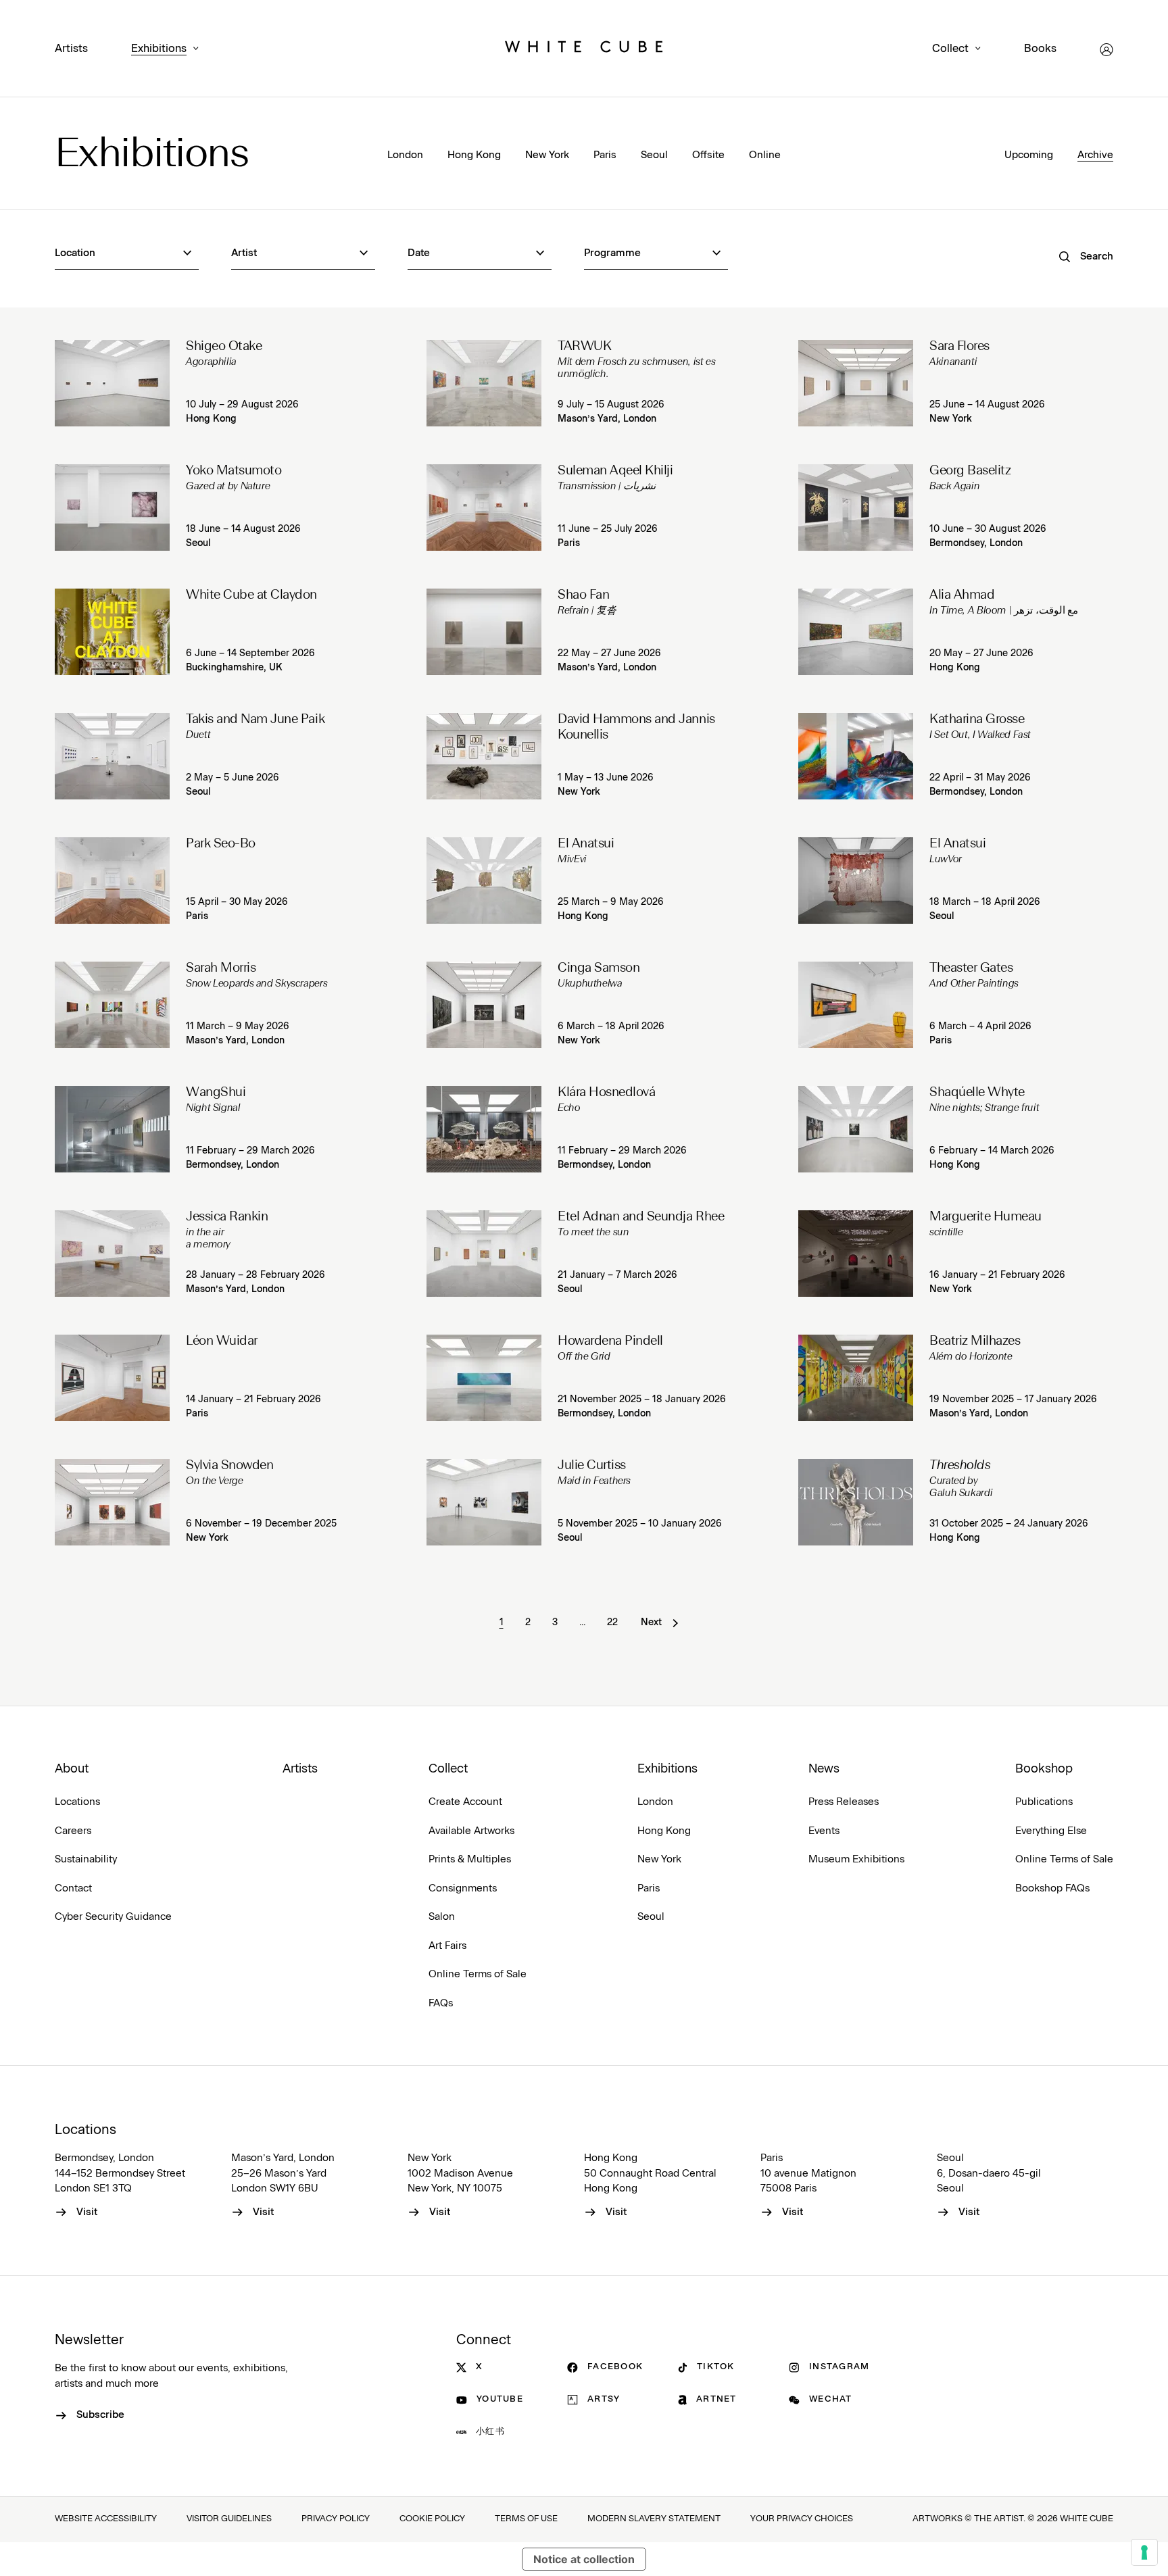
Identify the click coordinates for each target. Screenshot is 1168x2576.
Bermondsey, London (976, 543)
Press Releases (844, 1802)
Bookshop (1044, 1769)
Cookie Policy (432, 2519)
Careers (73, 1831)
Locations (77, 1802)
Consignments (463, 1888)
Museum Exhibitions (856, 1859)
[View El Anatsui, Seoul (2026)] (856, 881)
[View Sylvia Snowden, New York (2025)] (112, 1502)
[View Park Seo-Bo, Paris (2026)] (112, 881)
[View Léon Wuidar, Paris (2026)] (112, 1378)
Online (765, 155)
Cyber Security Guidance (113, 1917)
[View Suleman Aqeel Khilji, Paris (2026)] (484, 507)
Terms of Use (526, 2519)
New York (547, 155)
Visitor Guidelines (229, 2519)
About (72, 1769)
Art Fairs (447, 1946)
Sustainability (86, 1859)
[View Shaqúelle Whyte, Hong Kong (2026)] (856, 1129)
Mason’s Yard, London (607, 419)
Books (1040, 49)
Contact (73, 1888)
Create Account (465, 1802)
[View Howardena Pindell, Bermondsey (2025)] (484, 1378)
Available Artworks (471, 1831)
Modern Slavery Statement (654, 2519)
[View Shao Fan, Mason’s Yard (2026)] (484, 632)
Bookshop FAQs (1052, 1888)
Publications (1044, 1802)
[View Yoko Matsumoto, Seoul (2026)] (112, 507)
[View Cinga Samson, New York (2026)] (484, 1005)
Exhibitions (159, 49)
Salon (442, 1917)
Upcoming (1029, 155)
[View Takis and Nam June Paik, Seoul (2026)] (112, 756)
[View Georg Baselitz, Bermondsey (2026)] (856, 507)
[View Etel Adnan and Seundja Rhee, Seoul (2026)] (484, 1254)
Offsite (708, 155)
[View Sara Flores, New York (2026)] (856, 383)
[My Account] (1106, 50)
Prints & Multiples (470, 1859)
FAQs (441, 2003)
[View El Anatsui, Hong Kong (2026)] (484, 881)
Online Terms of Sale (478, 1974)
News (824, 1769)
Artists (71, 49)
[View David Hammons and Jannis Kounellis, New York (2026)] (484, 756)
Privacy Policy (336, 2519)
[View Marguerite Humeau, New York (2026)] (856, 1254)
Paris (605, 155)
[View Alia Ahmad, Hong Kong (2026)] (856, 632)
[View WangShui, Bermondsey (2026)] (112, 1129)
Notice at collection (584, 2559)
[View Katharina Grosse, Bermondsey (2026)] (856, 756)
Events (824, 1831)
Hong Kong (474, 155)
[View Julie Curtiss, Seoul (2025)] (484, 1502)
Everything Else (1051, 1831)
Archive (1095, 155)
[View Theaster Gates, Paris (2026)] (856, 1005)
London (405, 155)
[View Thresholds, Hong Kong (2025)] (856, 1502)
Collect (950, 49)
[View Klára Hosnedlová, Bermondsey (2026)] (484, 1129)
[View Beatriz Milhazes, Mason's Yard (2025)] (856, 1378)
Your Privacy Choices (802, 2519)
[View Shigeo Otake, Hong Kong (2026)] (112, 383)
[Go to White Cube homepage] (584, 49)
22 (612, 1623)
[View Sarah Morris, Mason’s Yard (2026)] (112, 1005)
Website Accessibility (106, 2519)
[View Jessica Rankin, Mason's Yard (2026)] (112, 1254)
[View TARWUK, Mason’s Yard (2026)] (484, 383)
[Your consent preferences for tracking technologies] (1144, 2552)
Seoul (654, 155)
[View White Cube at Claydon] (112, 632)
